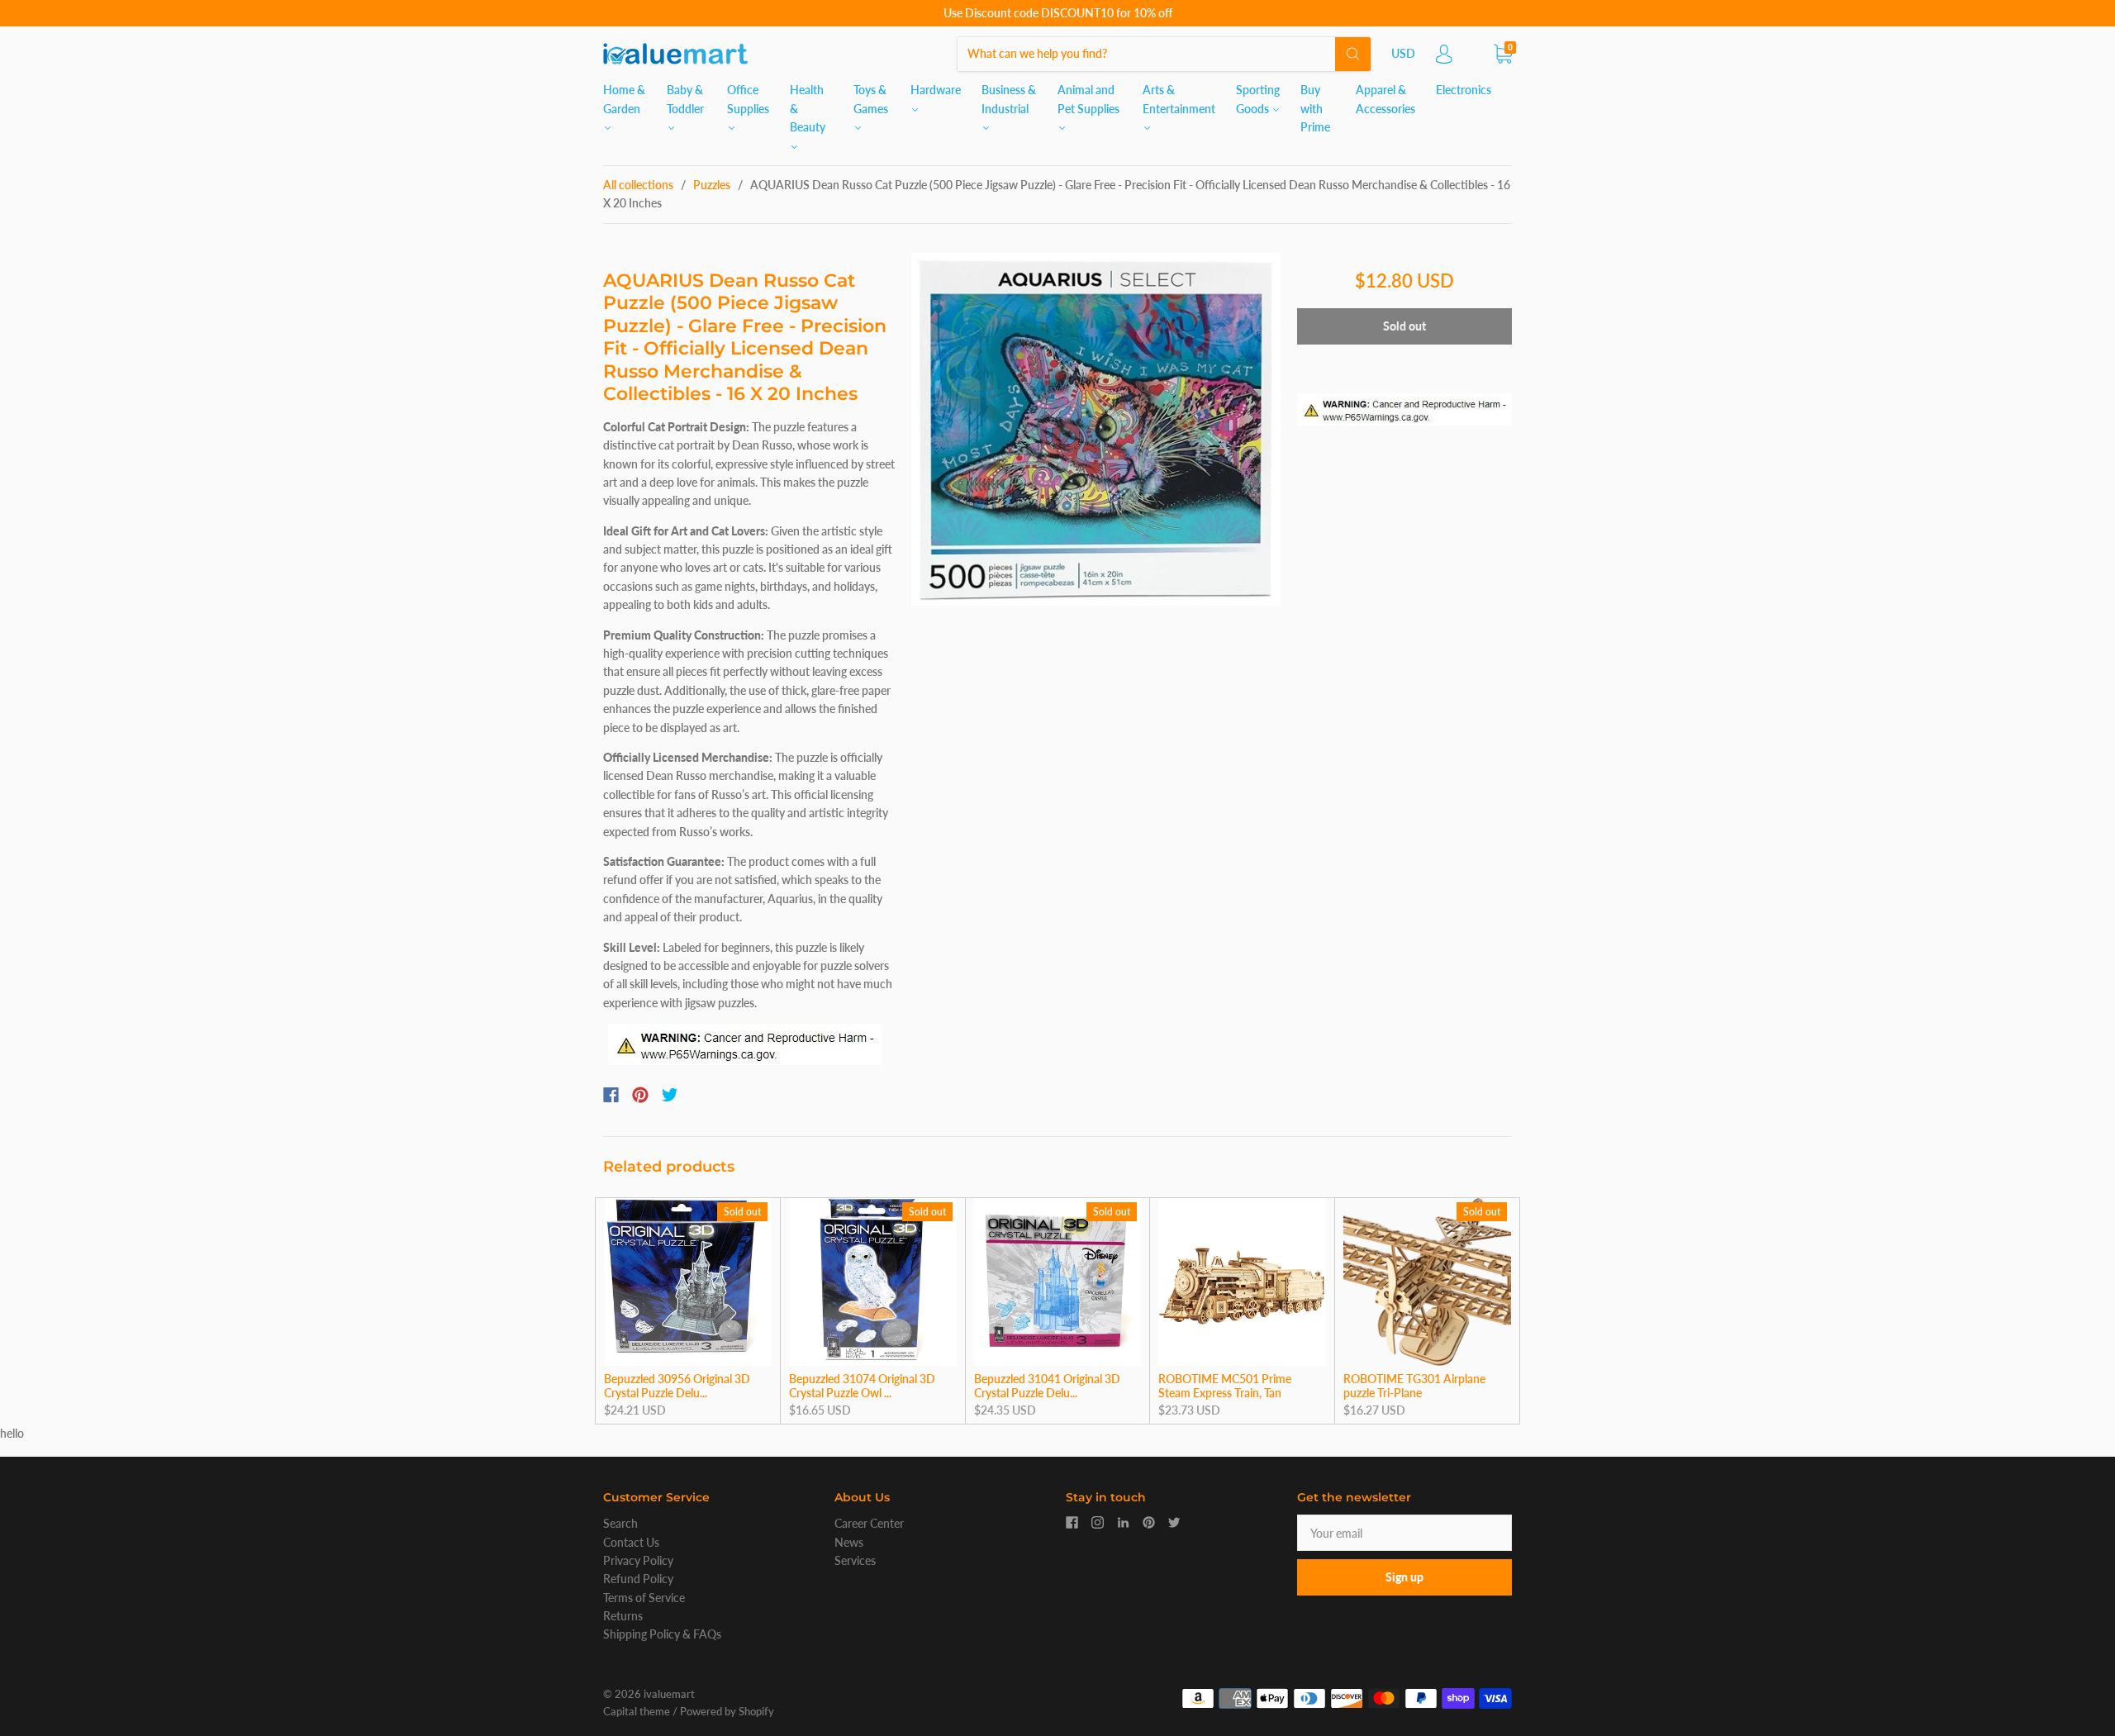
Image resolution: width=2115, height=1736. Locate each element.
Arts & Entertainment (1179, 99)
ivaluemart (669, 1694)
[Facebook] (611, 1095)
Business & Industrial (1009, 99)
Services (855, 1560)
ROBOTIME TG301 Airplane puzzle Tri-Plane (1414, 1386)
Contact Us (631, 1542)
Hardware (936, 90)
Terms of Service (644, 1598)
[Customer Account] (1444, 58)
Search (620, 1523)
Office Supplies (748, 99)
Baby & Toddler (685, 99)
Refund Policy (638, 1579)
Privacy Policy (638, 1560)
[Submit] (1353, 54)
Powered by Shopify (727, 1711)
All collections (638, 185)
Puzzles (712, 185)
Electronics (1464, 90)
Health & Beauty (808, 108)
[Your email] (1404, 1533)
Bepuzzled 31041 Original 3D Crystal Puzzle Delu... (1047, 1386)
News (849, 1542)
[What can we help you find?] (1164, 53)
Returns (623, 1616)
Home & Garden (624, 99)
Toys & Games (871, 99)
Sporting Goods (1258, 99)
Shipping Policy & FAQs (662, 1634)
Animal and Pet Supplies (1088, 99)
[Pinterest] (640, 1095)
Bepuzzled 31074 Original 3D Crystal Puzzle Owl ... (862, 1386)
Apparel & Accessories (1385, 99)
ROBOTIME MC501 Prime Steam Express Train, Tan (1225, 1386)
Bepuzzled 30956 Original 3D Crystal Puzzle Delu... (677, 1386)
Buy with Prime (1315, 108)
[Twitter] (670, 1095)
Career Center (869, 1523)
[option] (1096, 430)
